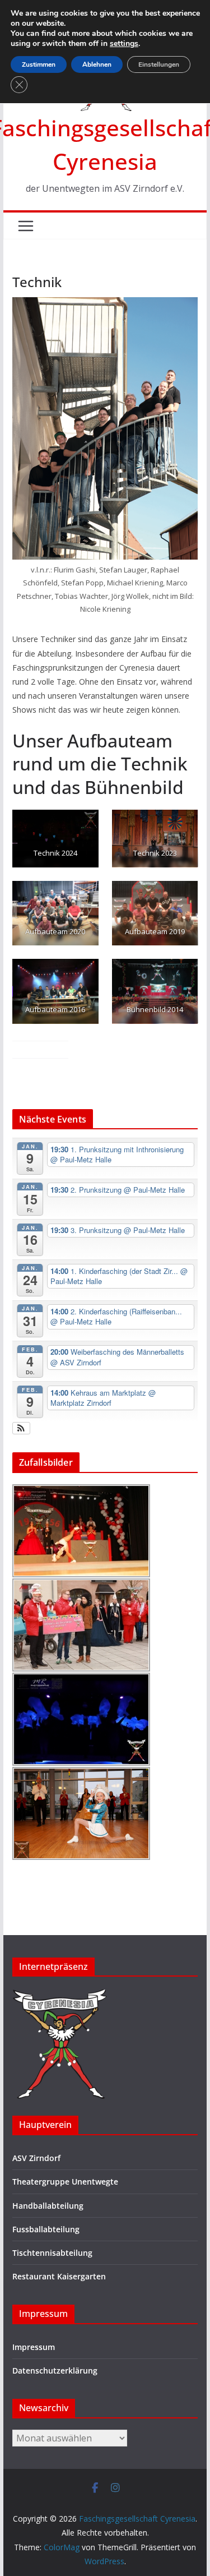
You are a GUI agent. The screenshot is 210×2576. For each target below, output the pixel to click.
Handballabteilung (48, 2206)
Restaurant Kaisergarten (59, 2276)
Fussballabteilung (46, 2229)
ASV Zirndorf (36, 2158)
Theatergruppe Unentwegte (65, 2182)
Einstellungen (159, 64)
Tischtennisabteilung (52, 2253)
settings (124, 44)
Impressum (34, 2347)
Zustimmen (39, 64)
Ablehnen (97, 64)
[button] (22, 1428)
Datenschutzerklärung (55, 2370)
